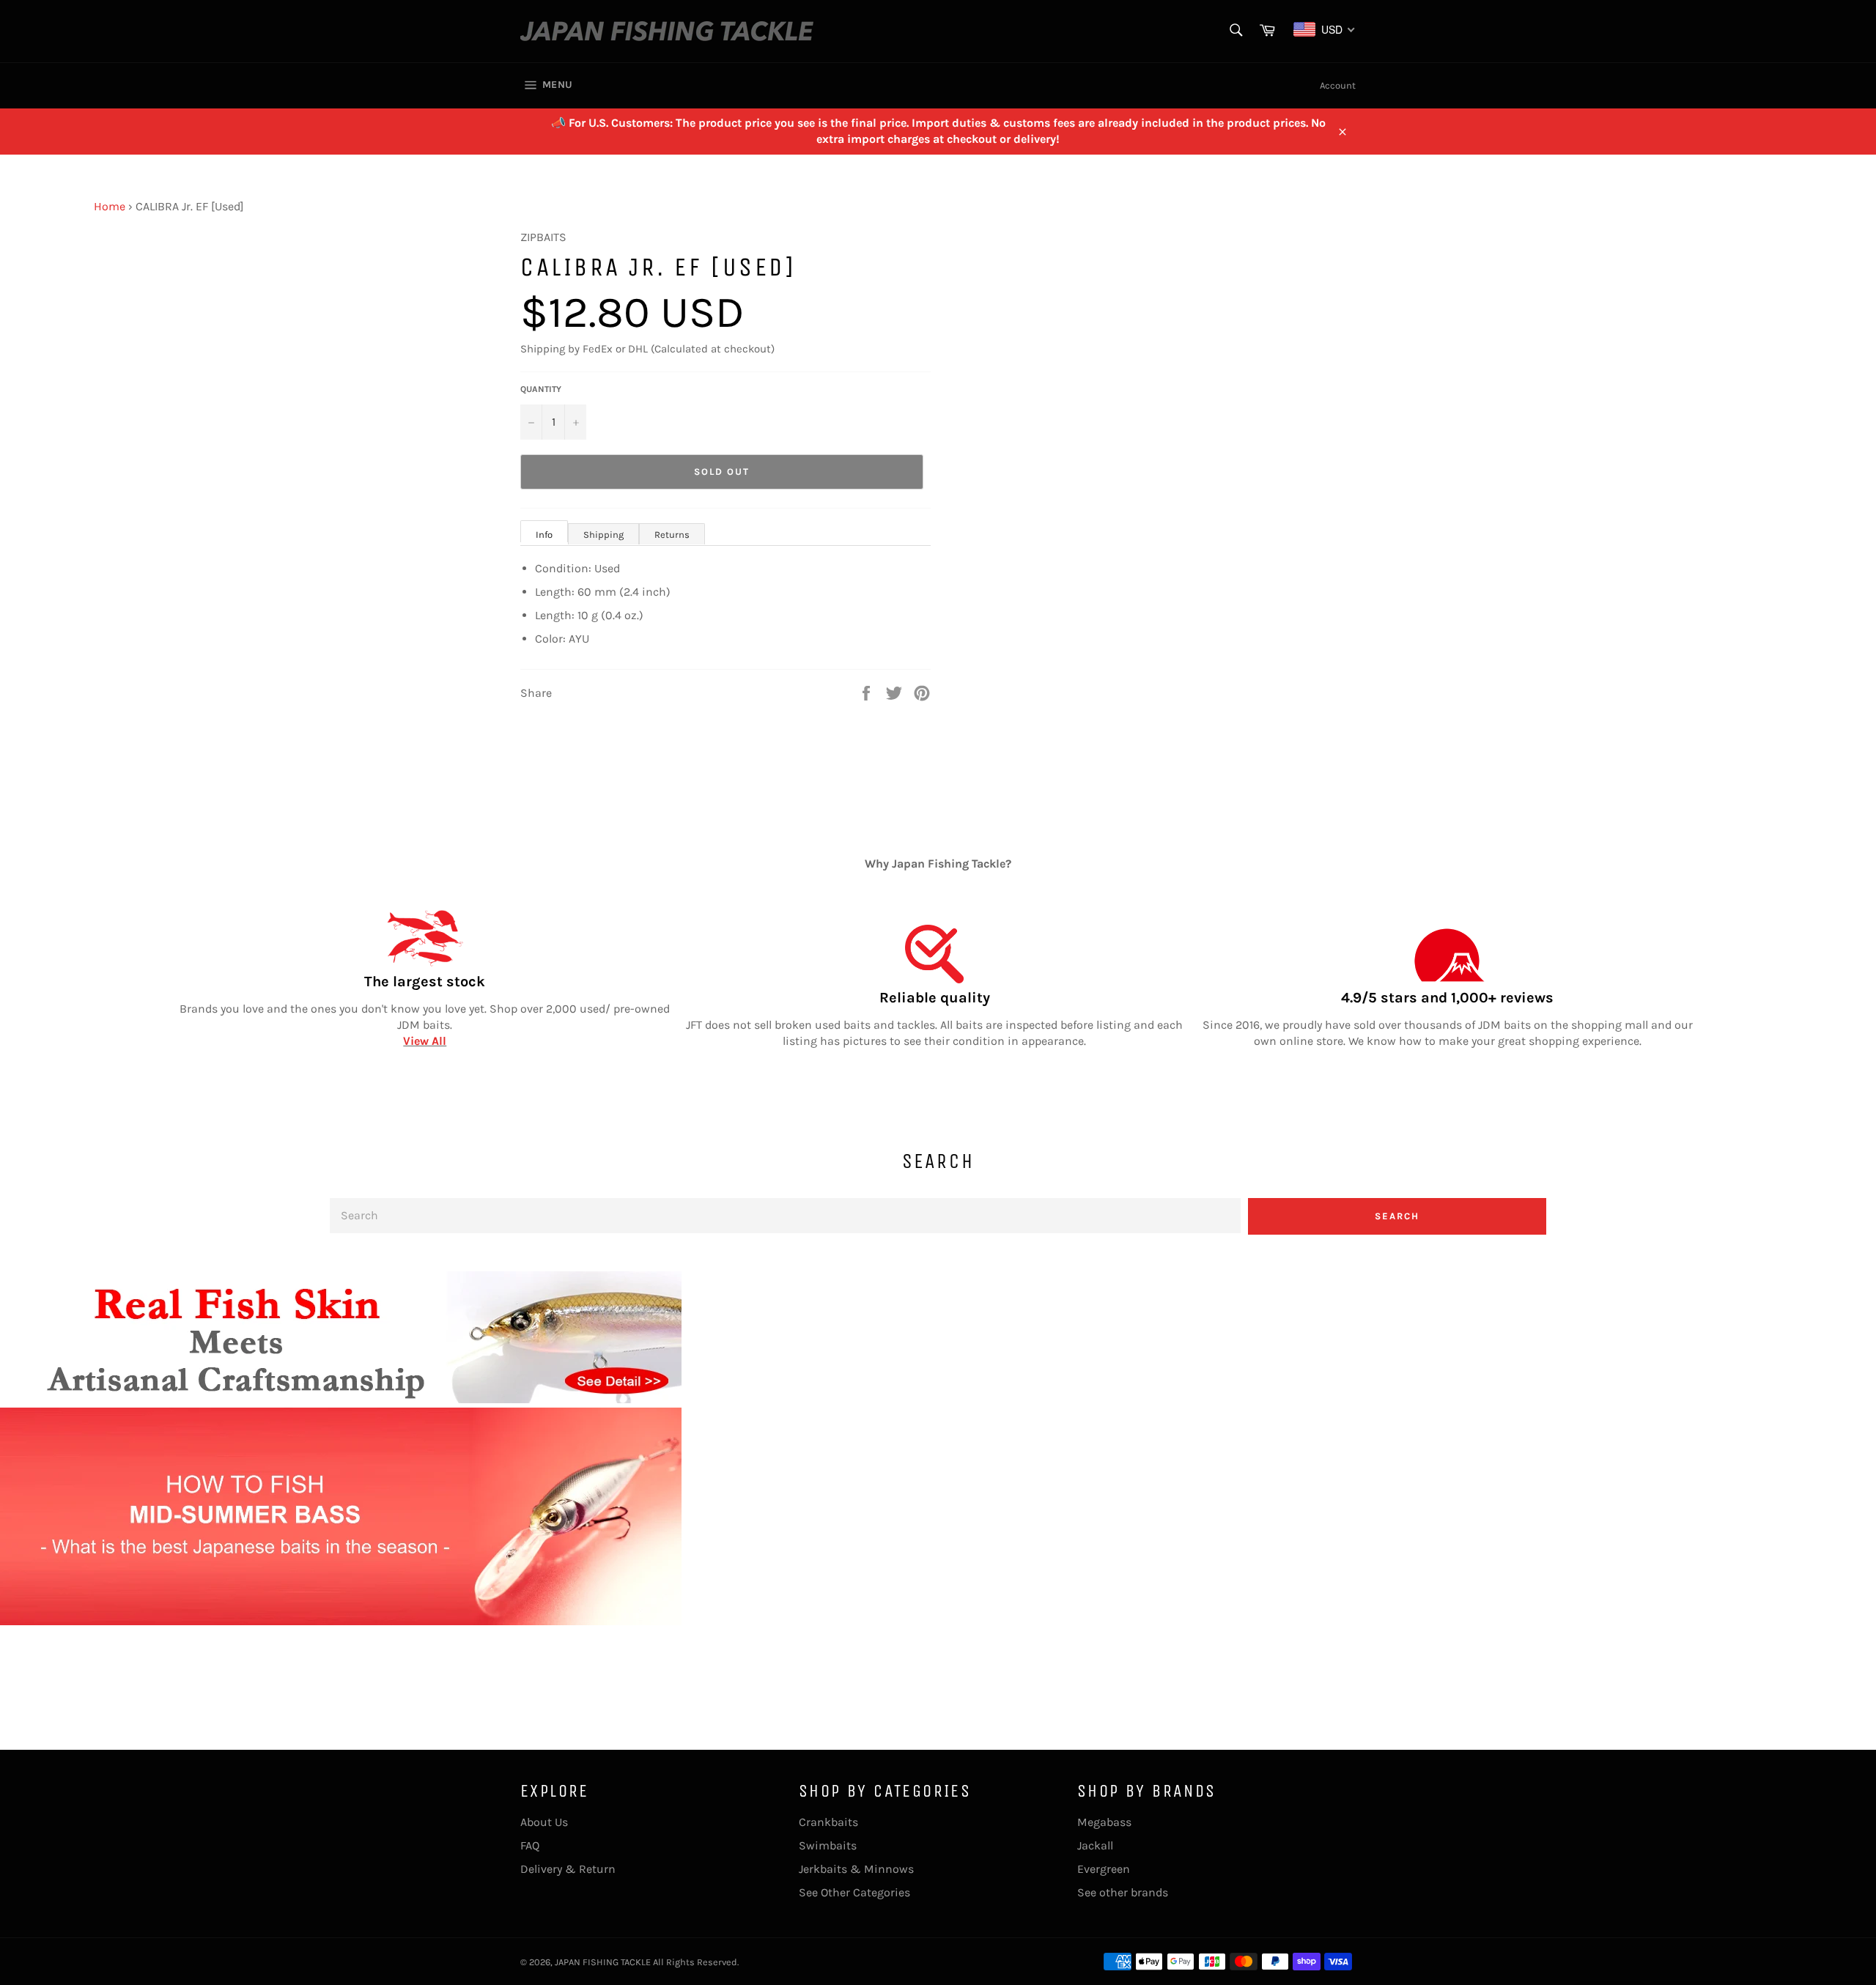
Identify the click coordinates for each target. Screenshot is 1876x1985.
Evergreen (1104, 1869)
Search (1397, 1216)
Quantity (541, 389)
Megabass (1104, 1822)
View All (425, 1041)
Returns (672, 535)
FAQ (530, 1845)
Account (1338, 85)
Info (544, 535)
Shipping (603, 535)
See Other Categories (854, 1892)
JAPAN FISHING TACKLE (603, 1962)
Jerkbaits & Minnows (856, 1869)
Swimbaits (828, 1845)
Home (110, 206)
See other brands (1123, 1892)
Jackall (1095, 1845)
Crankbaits (828, 1822)
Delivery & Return (568, 1869)
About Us (544, 1822)
